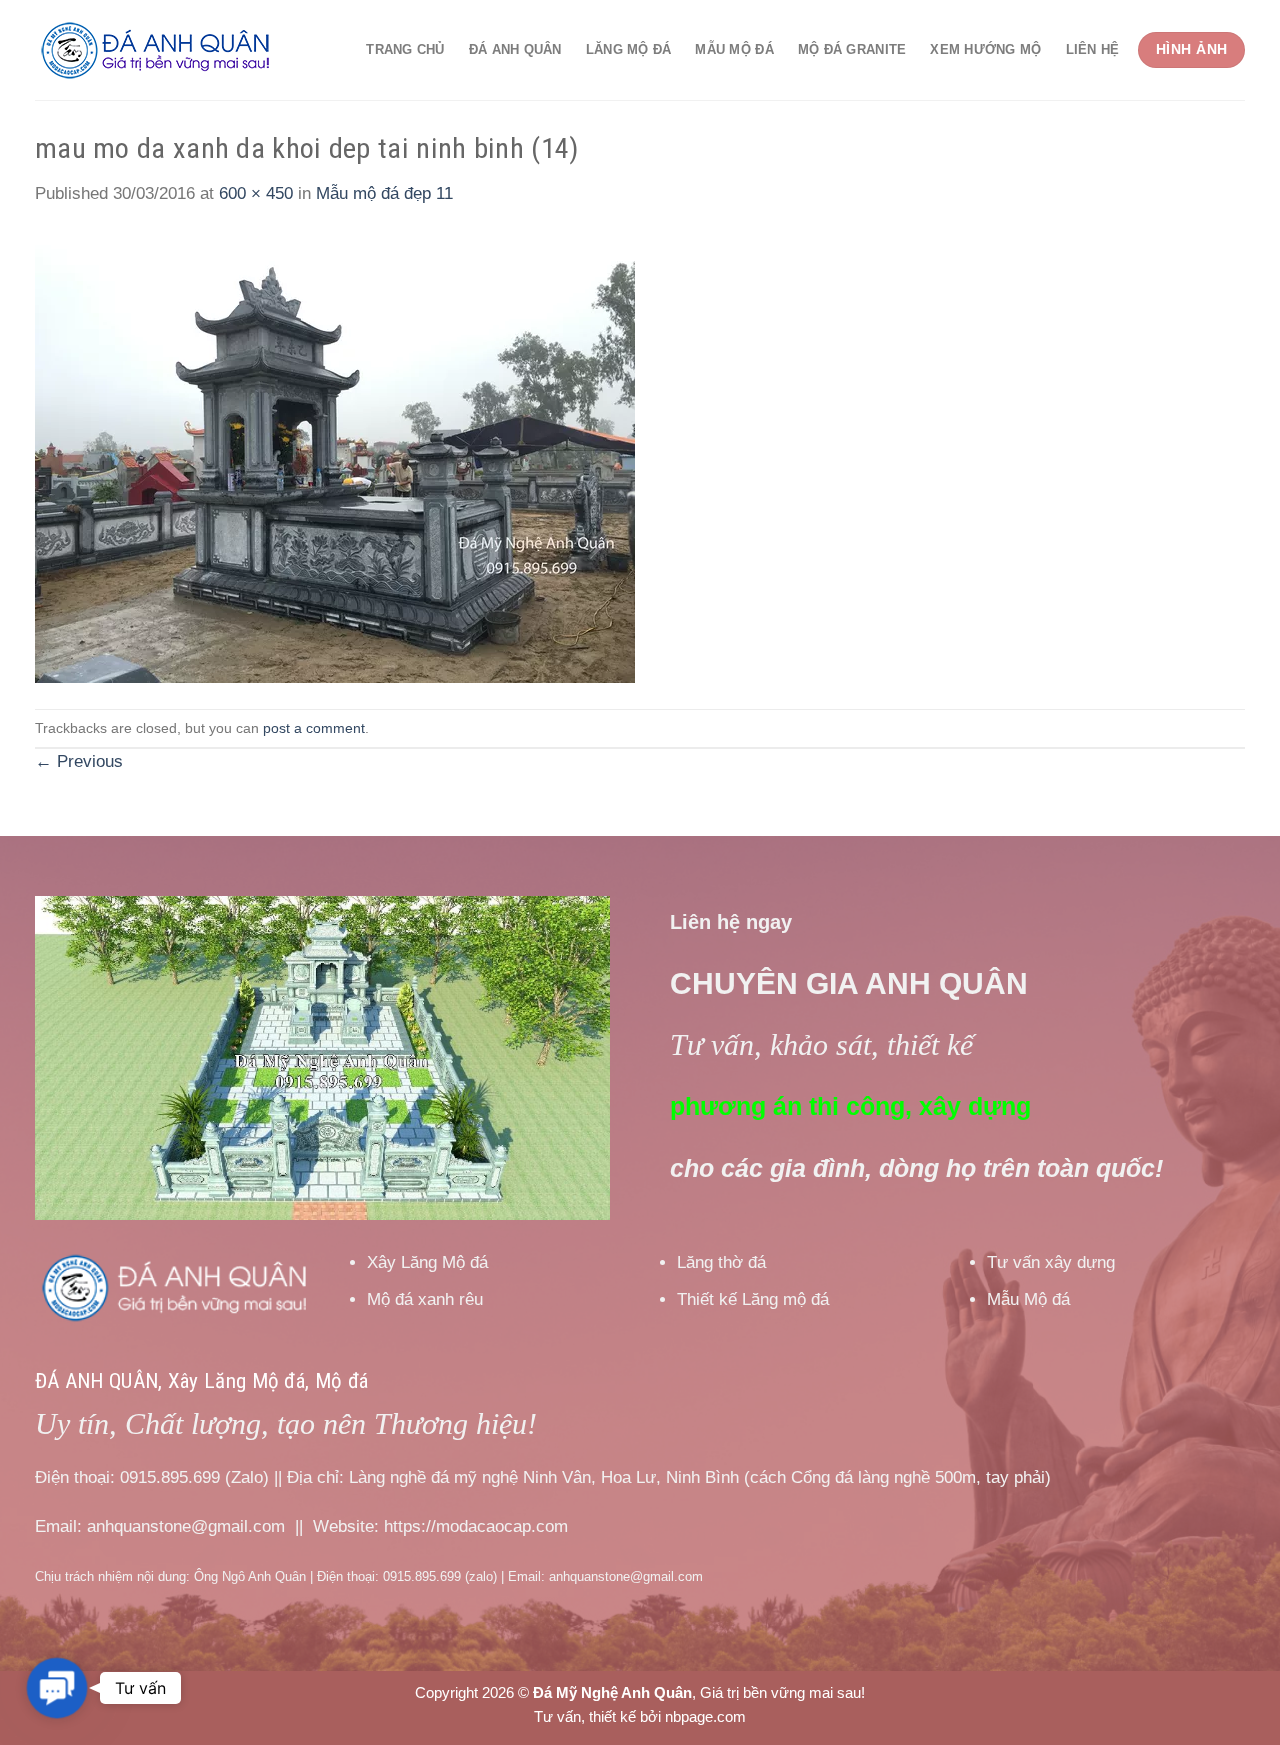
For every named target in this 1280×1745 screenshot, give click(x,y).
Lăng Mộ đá (629, 49)
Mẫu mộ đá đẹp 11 (384, 193)
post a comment (314, 728)
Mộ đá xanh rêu (425, 1299)
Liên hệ (1093, 49)
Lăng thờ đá (721, 1262)
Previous (79, 761)
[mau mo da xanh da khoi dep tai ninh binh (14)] (335, 457)
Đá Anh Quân (515, 49)
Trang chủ (405, 49)
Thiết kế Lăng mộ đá (753, 1299)
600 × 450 (256, 193)
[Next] (573, 1058)
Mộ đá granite (852, 49)
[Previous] (72, 1058)
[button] (56, 1687)
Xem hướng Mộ (985, 49)
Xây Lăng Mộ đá (427, 1262)
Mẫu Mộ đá (734, 49)
